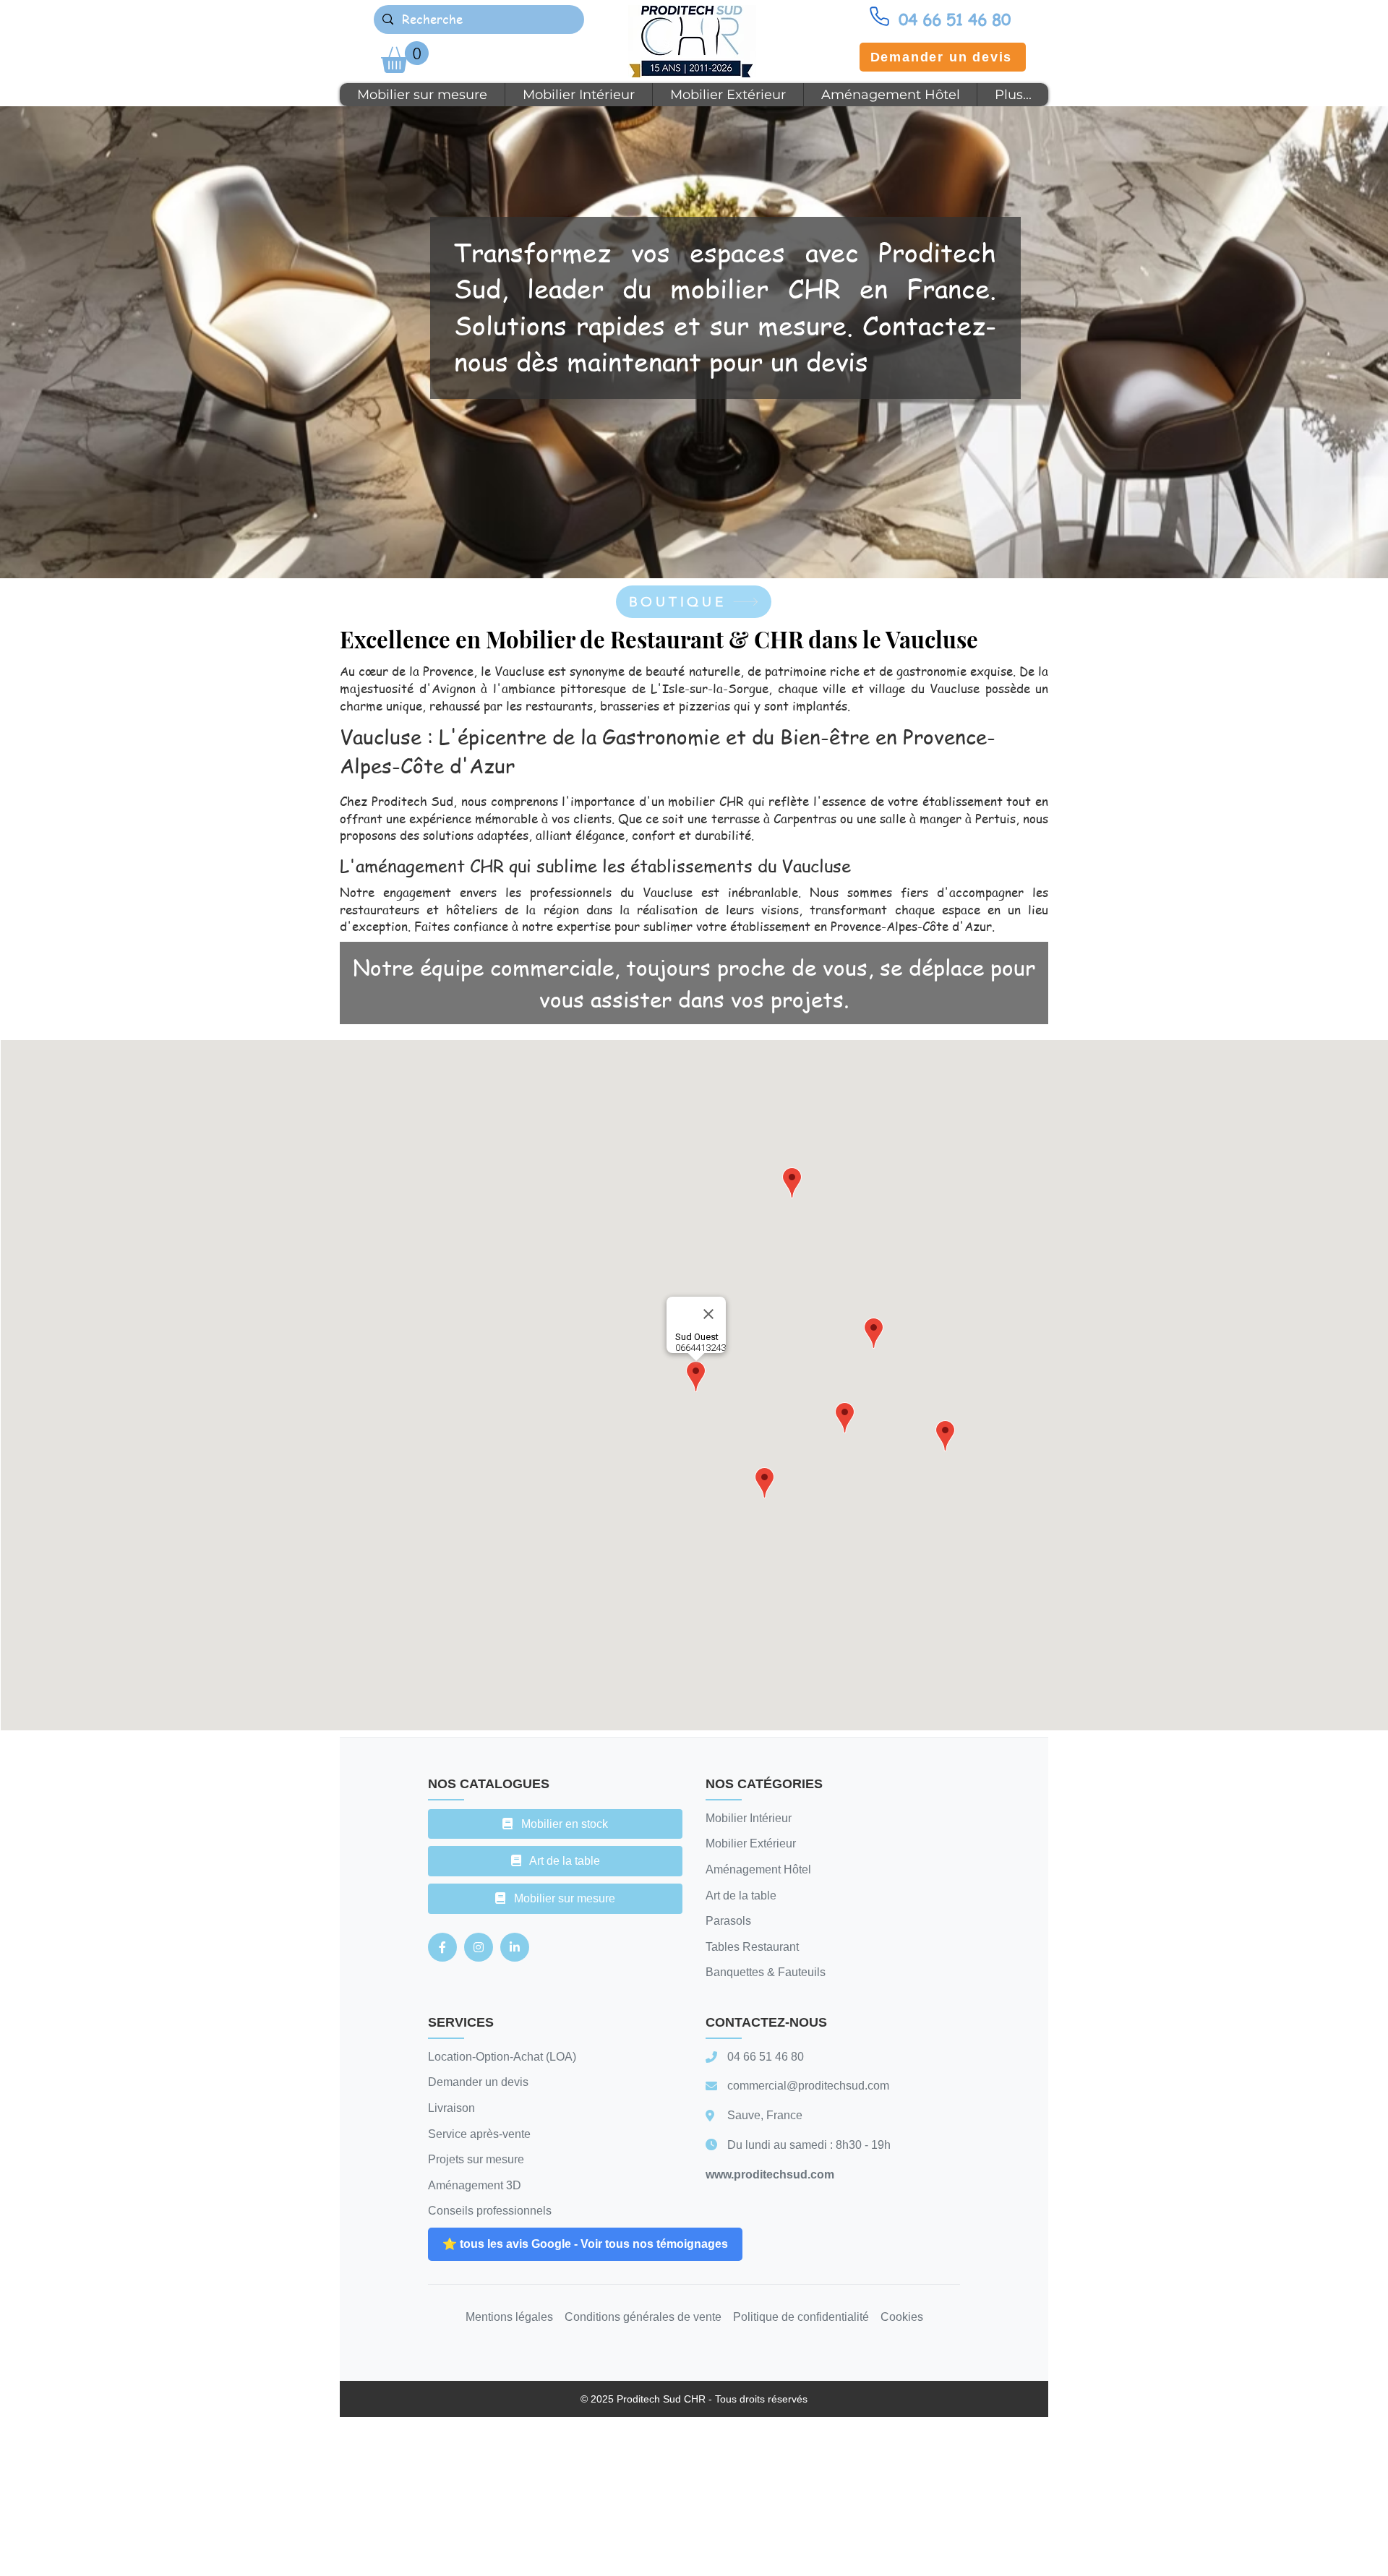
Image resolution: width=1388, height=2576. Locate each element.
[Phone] (879, 16)
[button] (405, 57)
